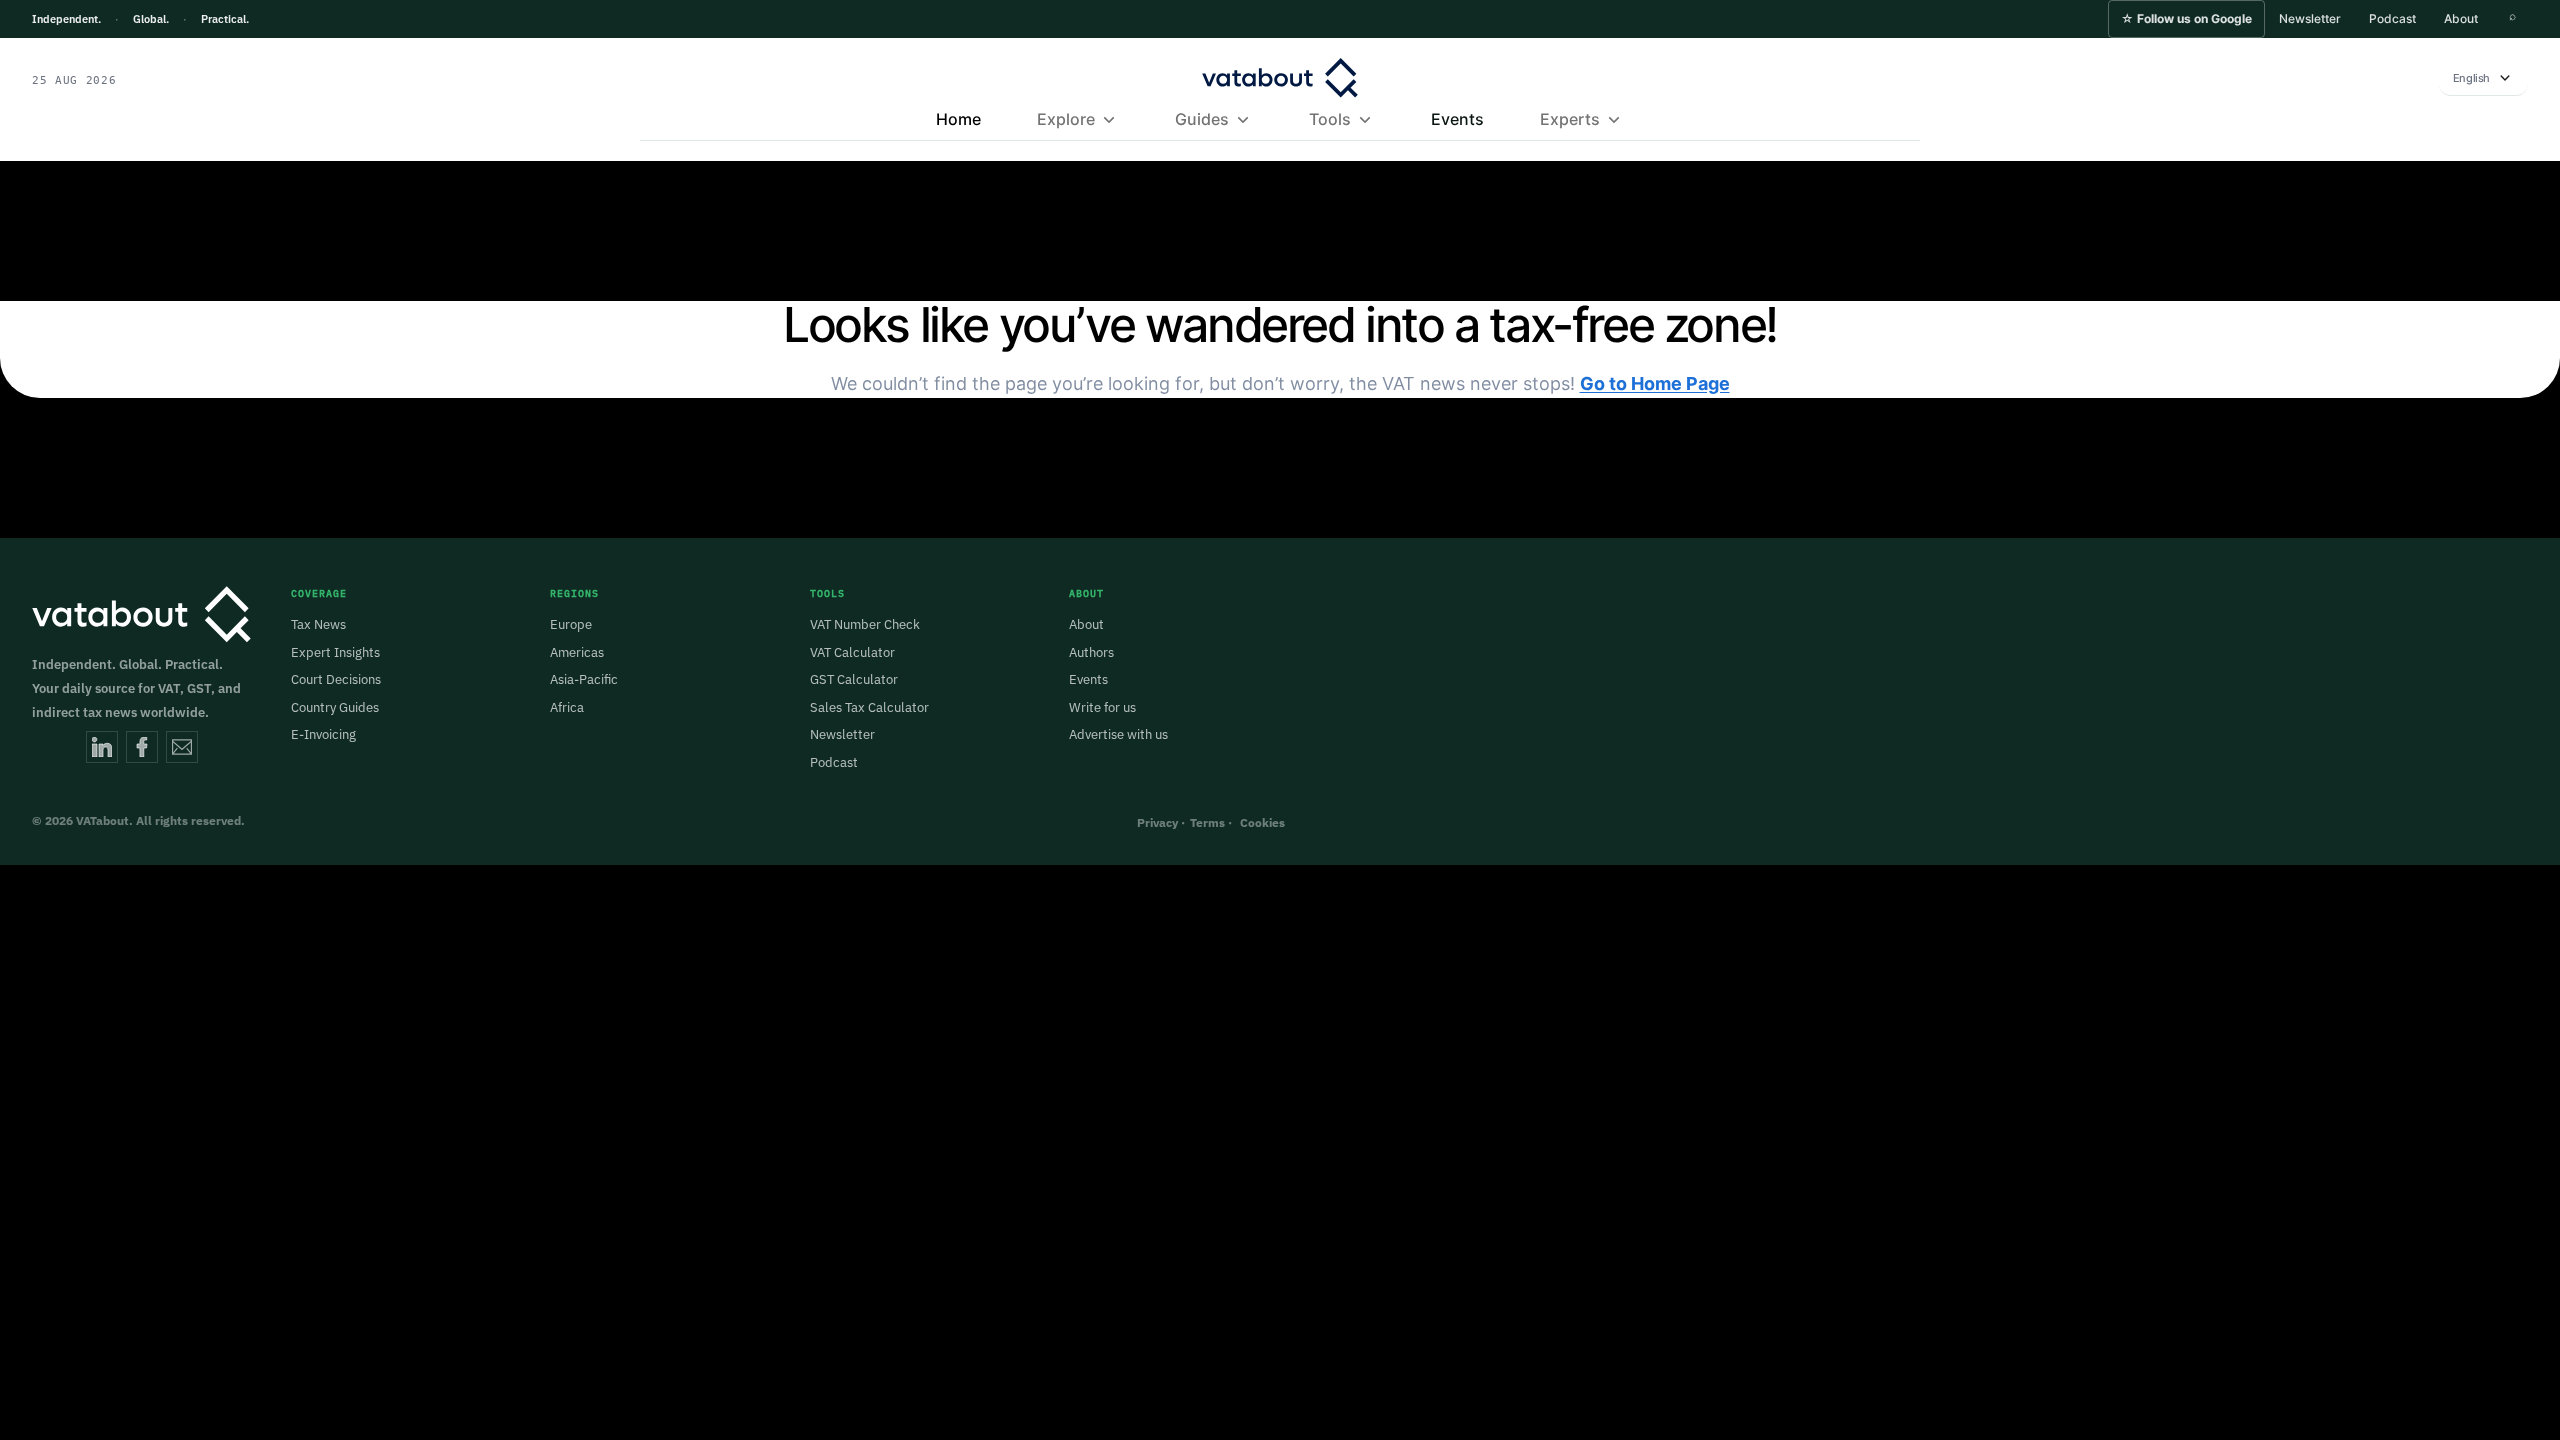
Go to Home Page (1655, 383)
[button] (2186, 19)
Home (958, 119)
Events (1457, 119)
